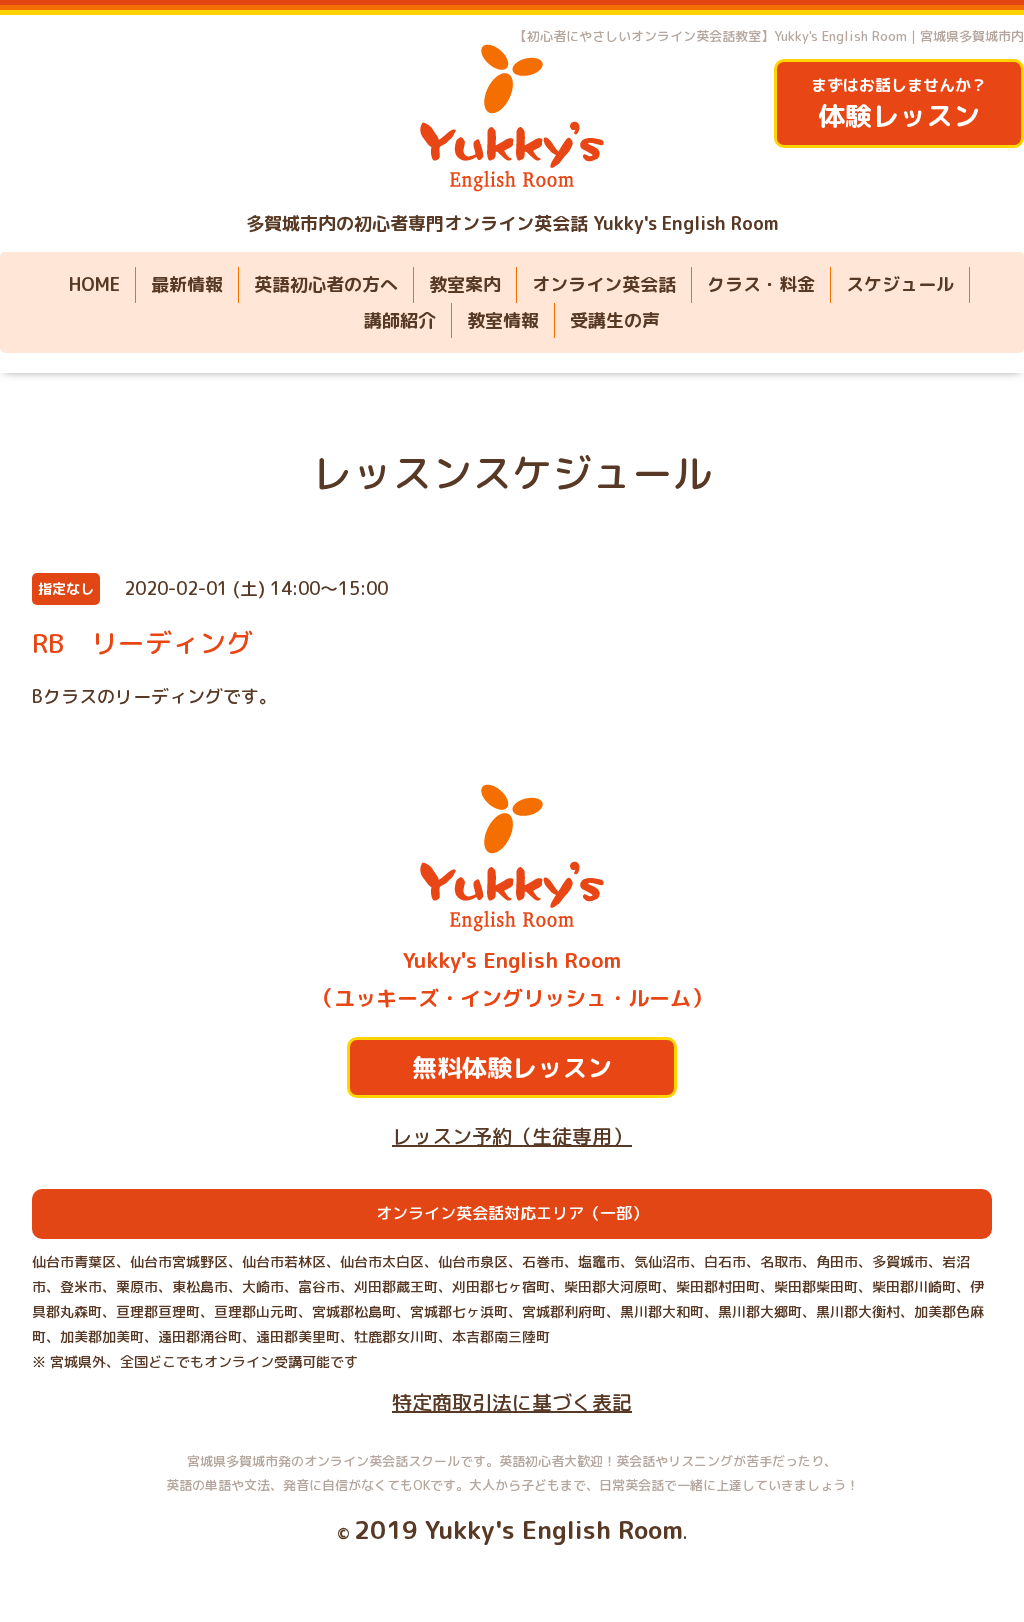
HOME (94, 284)
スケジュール (900, 284)
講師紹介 (400, 320)
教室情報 (503, 320)
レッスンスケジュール (512, 473)
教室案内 (465, 284)
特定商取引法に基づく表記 (512, 1402)
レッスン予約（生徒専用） (512, 1136)
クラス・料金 (761, 284)
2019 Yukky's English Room (518, 1529)
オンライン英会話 (604, 284)
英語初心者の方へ (326, 284)
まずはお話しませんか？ (899, 104)
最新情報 (187, 284)
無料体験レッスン (512, 1067)
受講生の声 (615, 320)
